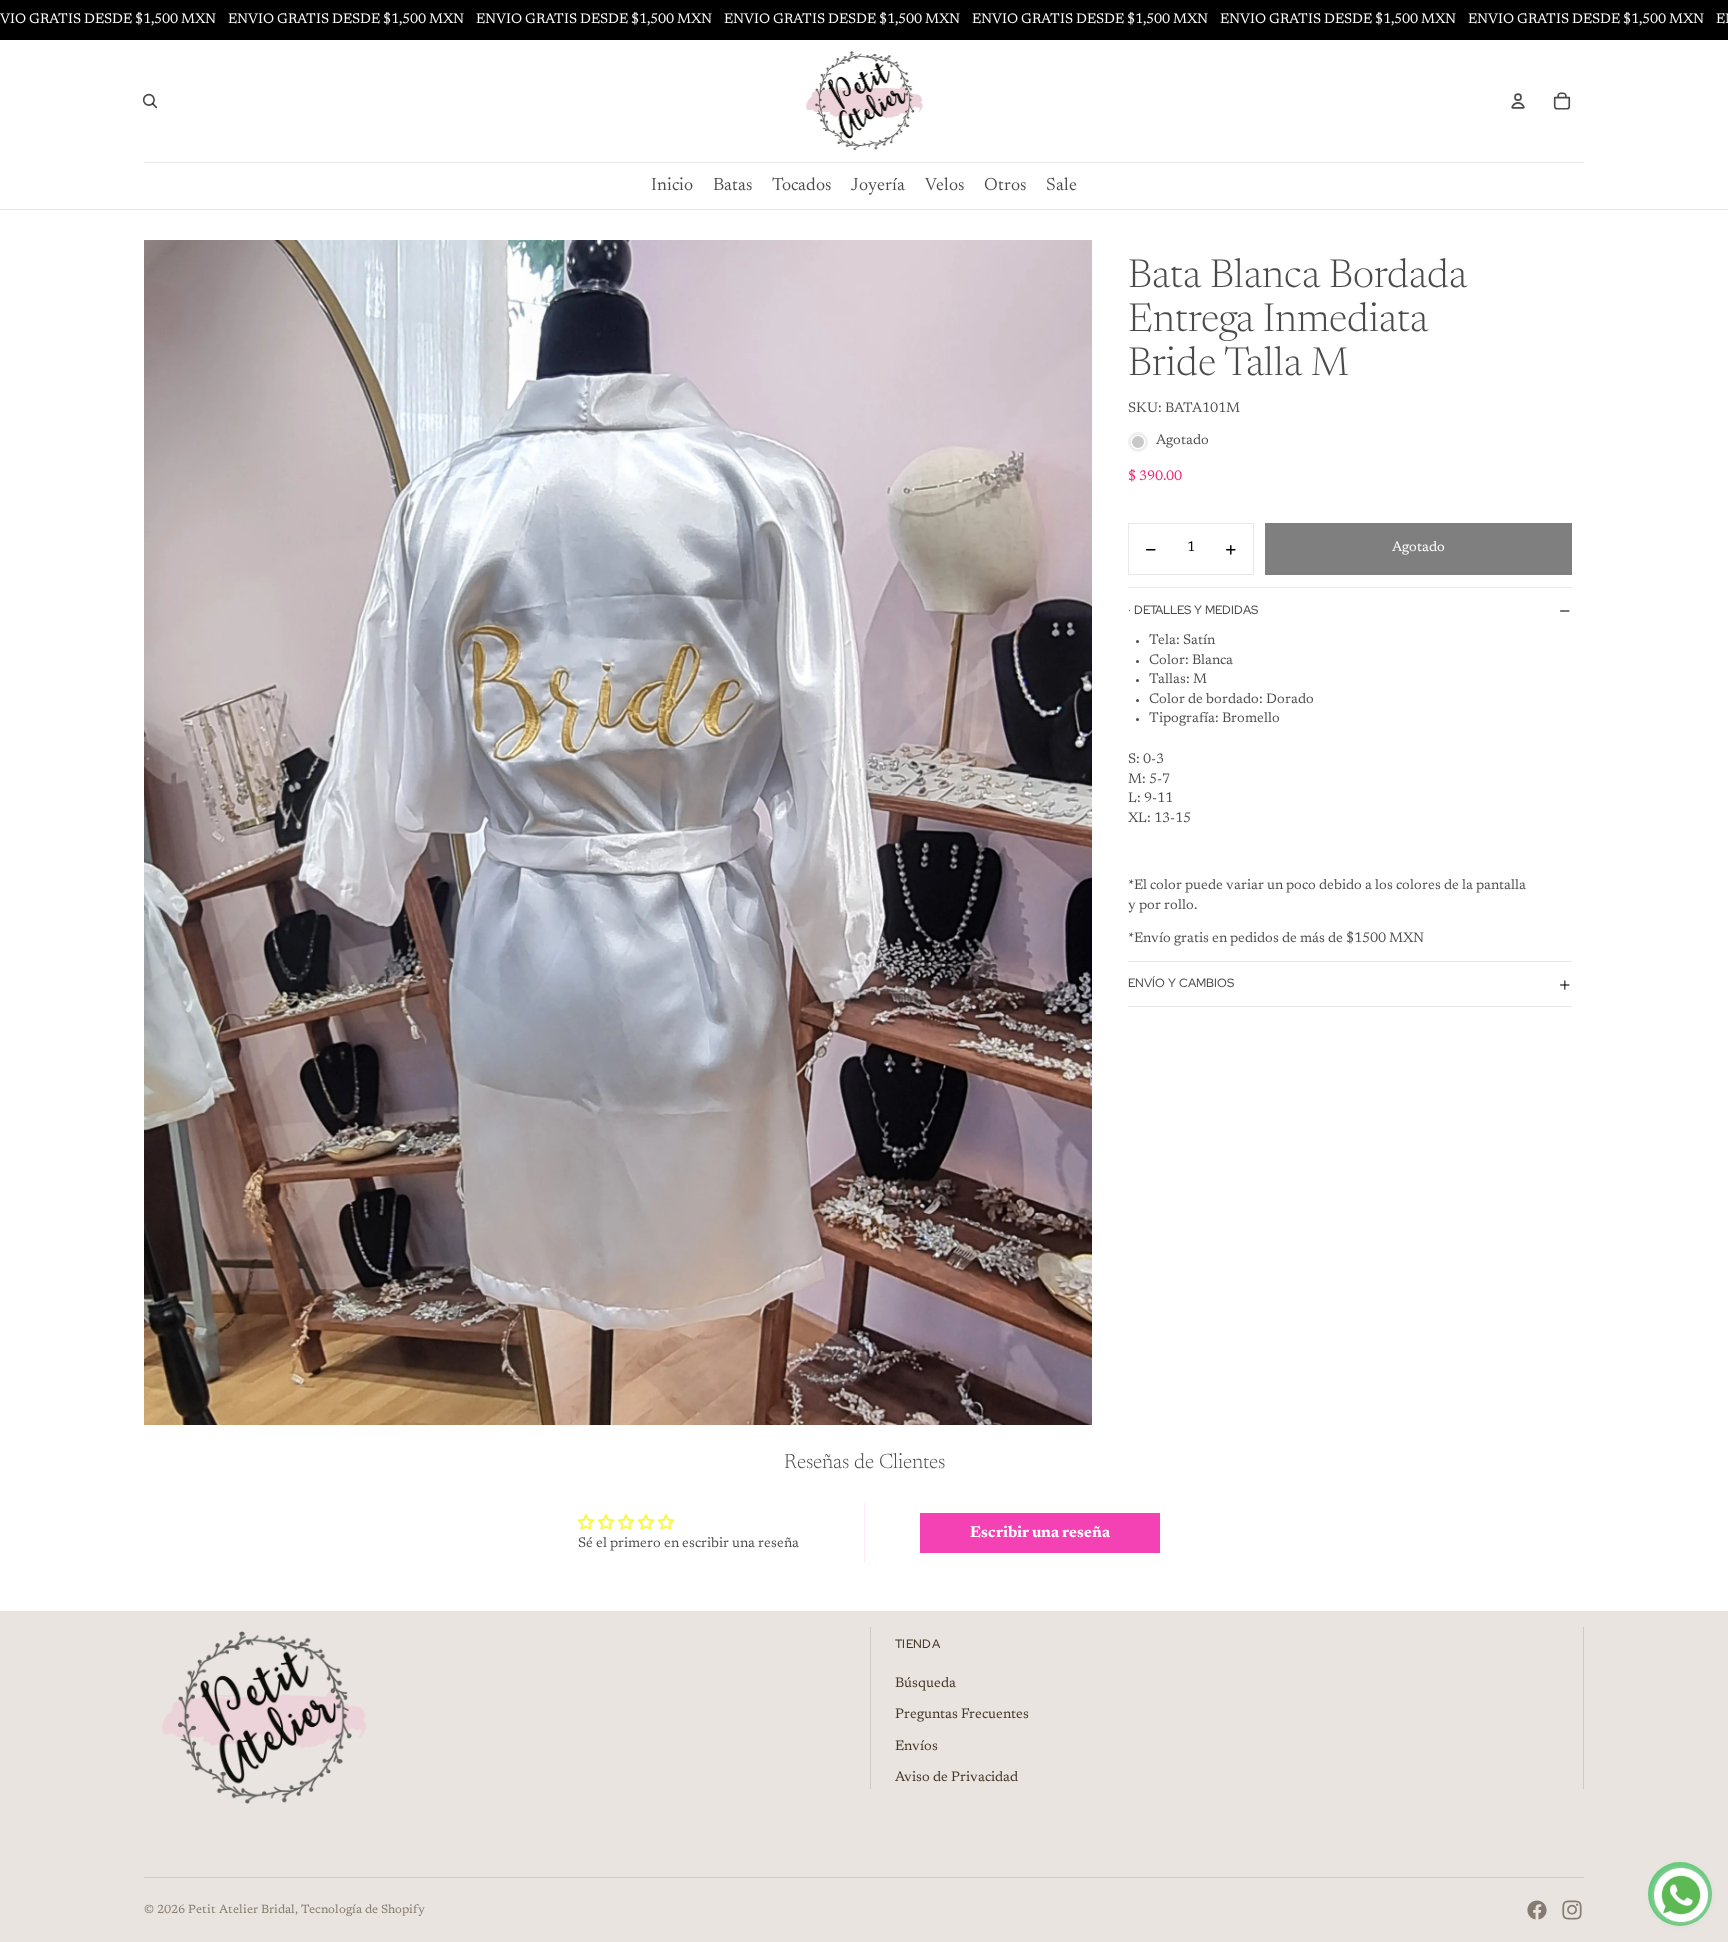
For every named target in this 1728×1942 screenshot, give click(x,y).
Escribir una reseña (1040, 1533)
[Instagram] (1572, 1910)
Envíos (916, 1747)
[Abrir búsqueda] (150, 101)
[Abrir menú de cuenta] (1518, 101)
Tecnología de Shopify (363, 1910)
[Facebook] (1537, 1910)
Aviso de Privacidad (956, 1778)
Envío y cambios (1181, 984)
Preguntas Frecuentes (962, 1715)
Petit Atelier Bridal (241, 1910)
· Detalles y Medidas (1193, 610)
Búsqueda (925, 1684)
